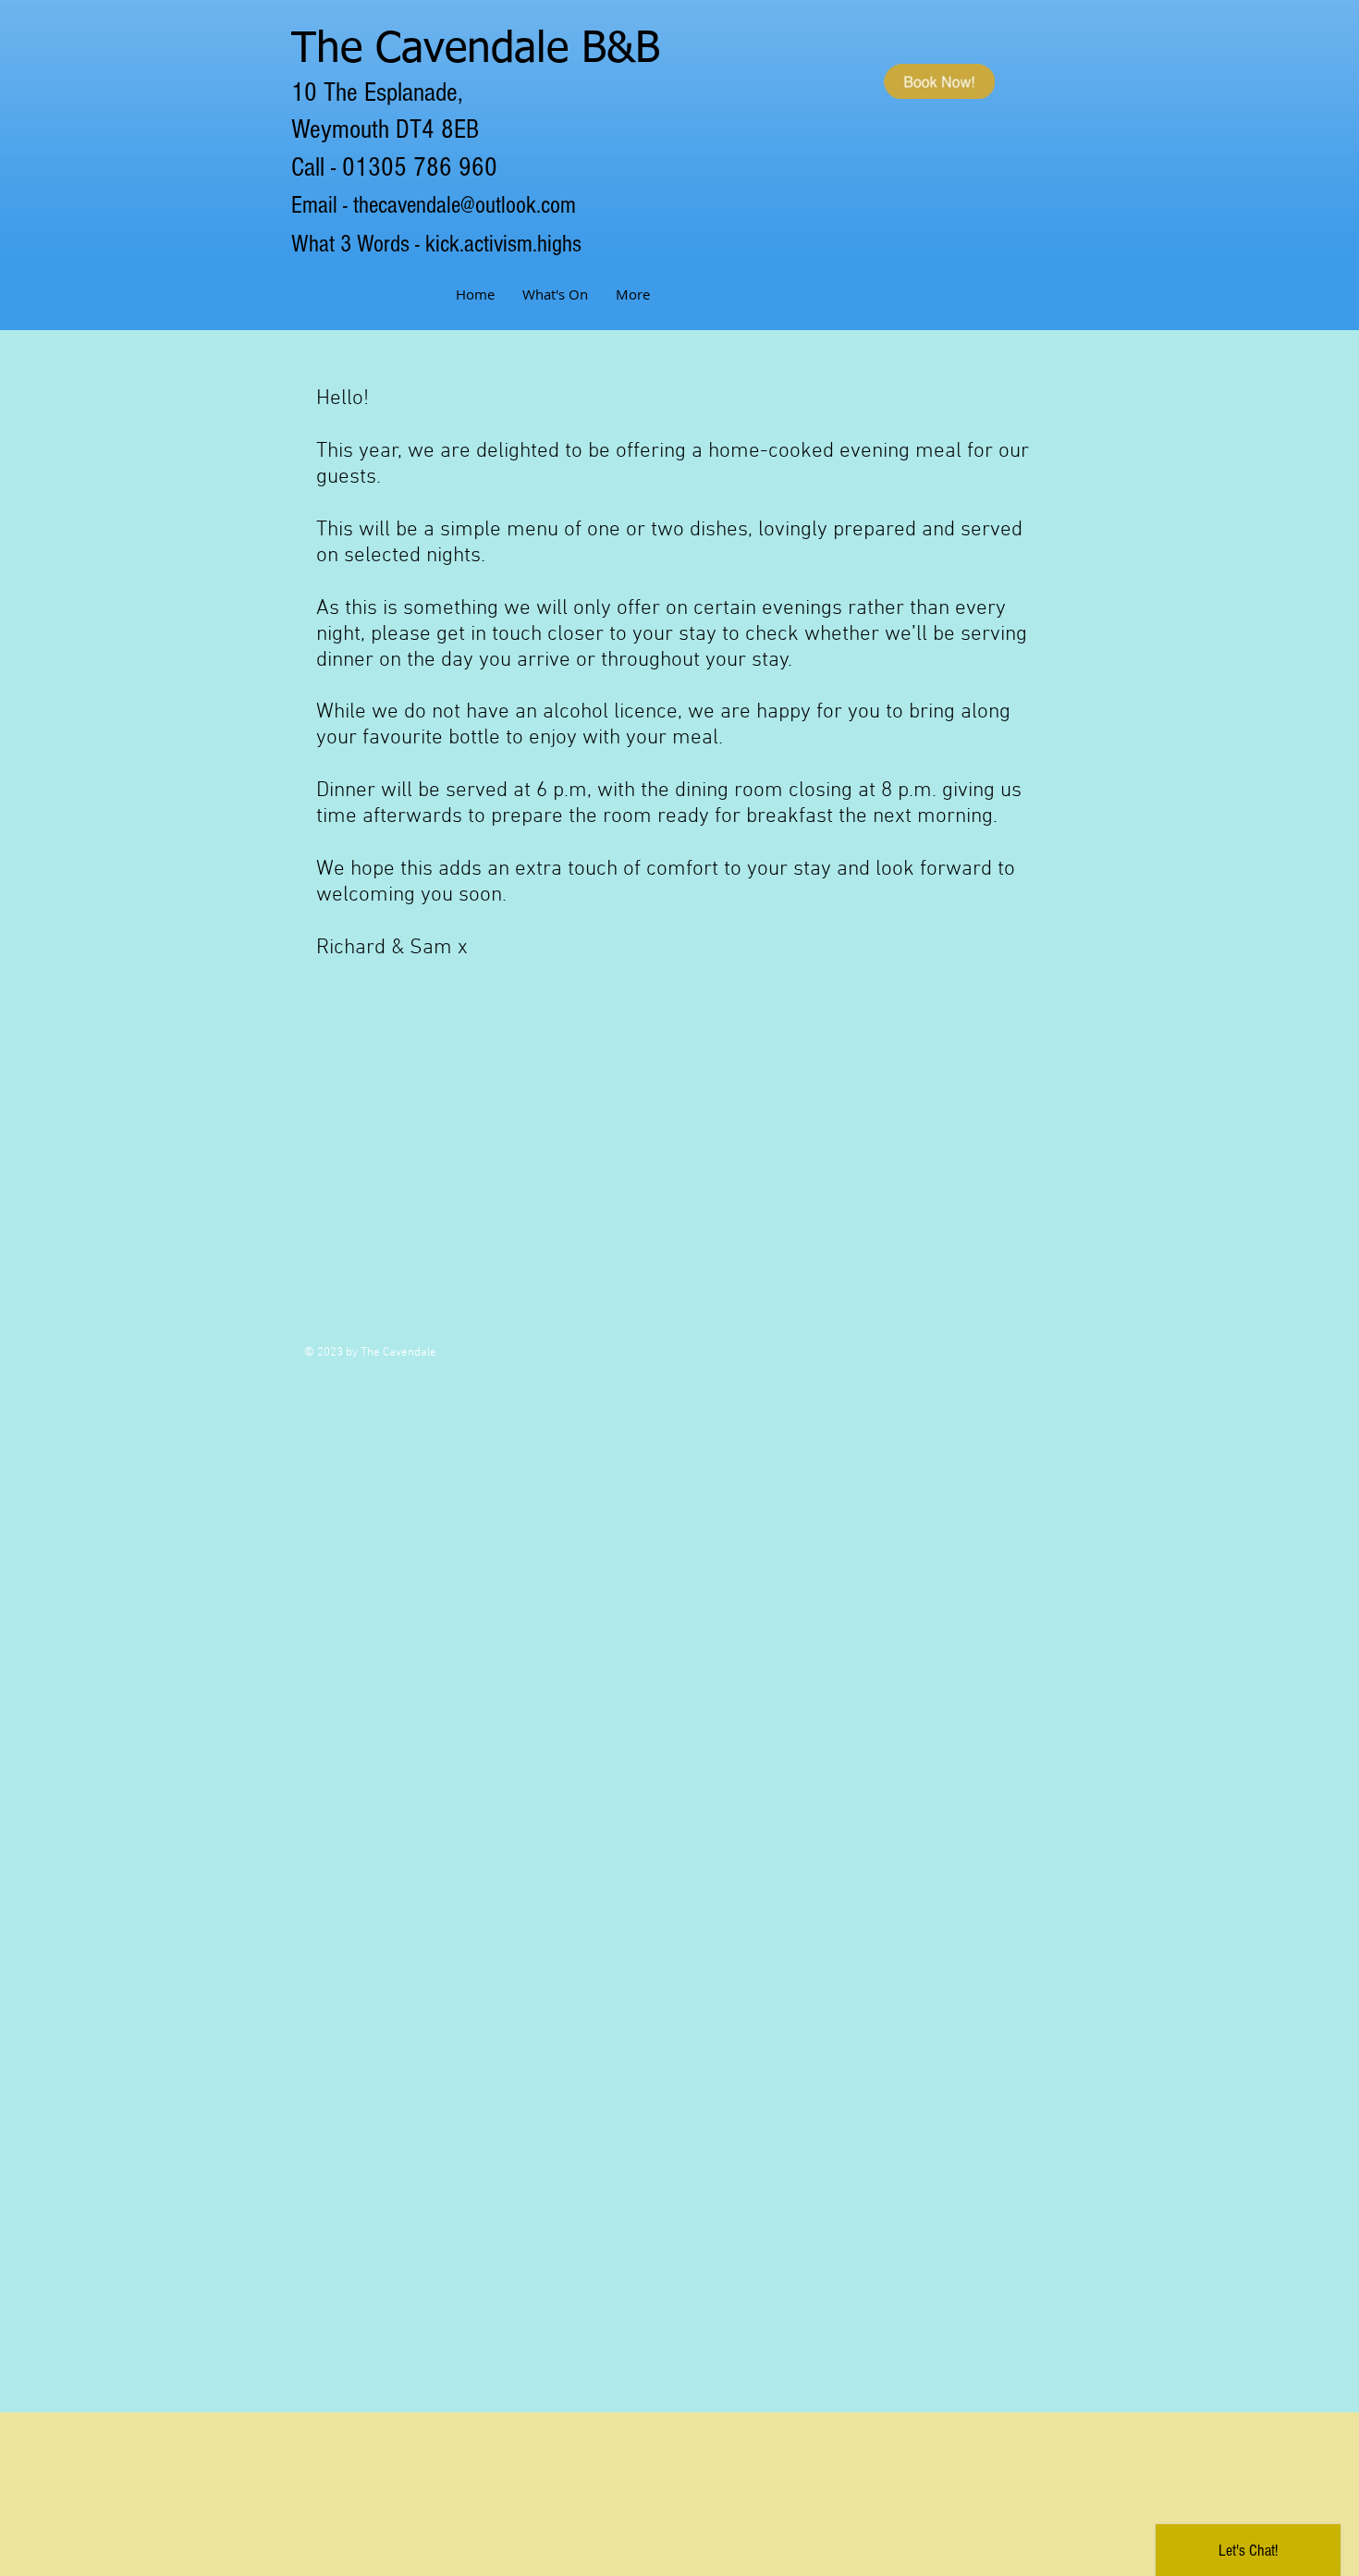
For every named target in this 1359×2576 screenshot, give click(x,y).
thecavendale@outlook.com (465, 205)
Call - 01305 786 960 (394, 167)
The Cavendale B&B (476, 50)
